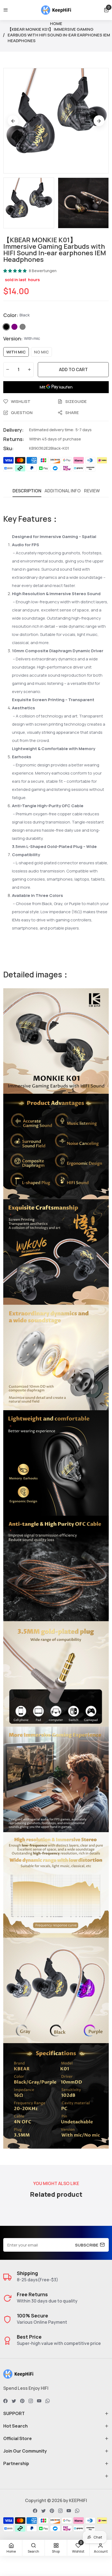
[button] (106, 10)
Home (56, 24)
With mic (16, 352)
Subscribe (87, 2245)
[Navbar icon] (6, 10)
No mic (41, 352)
